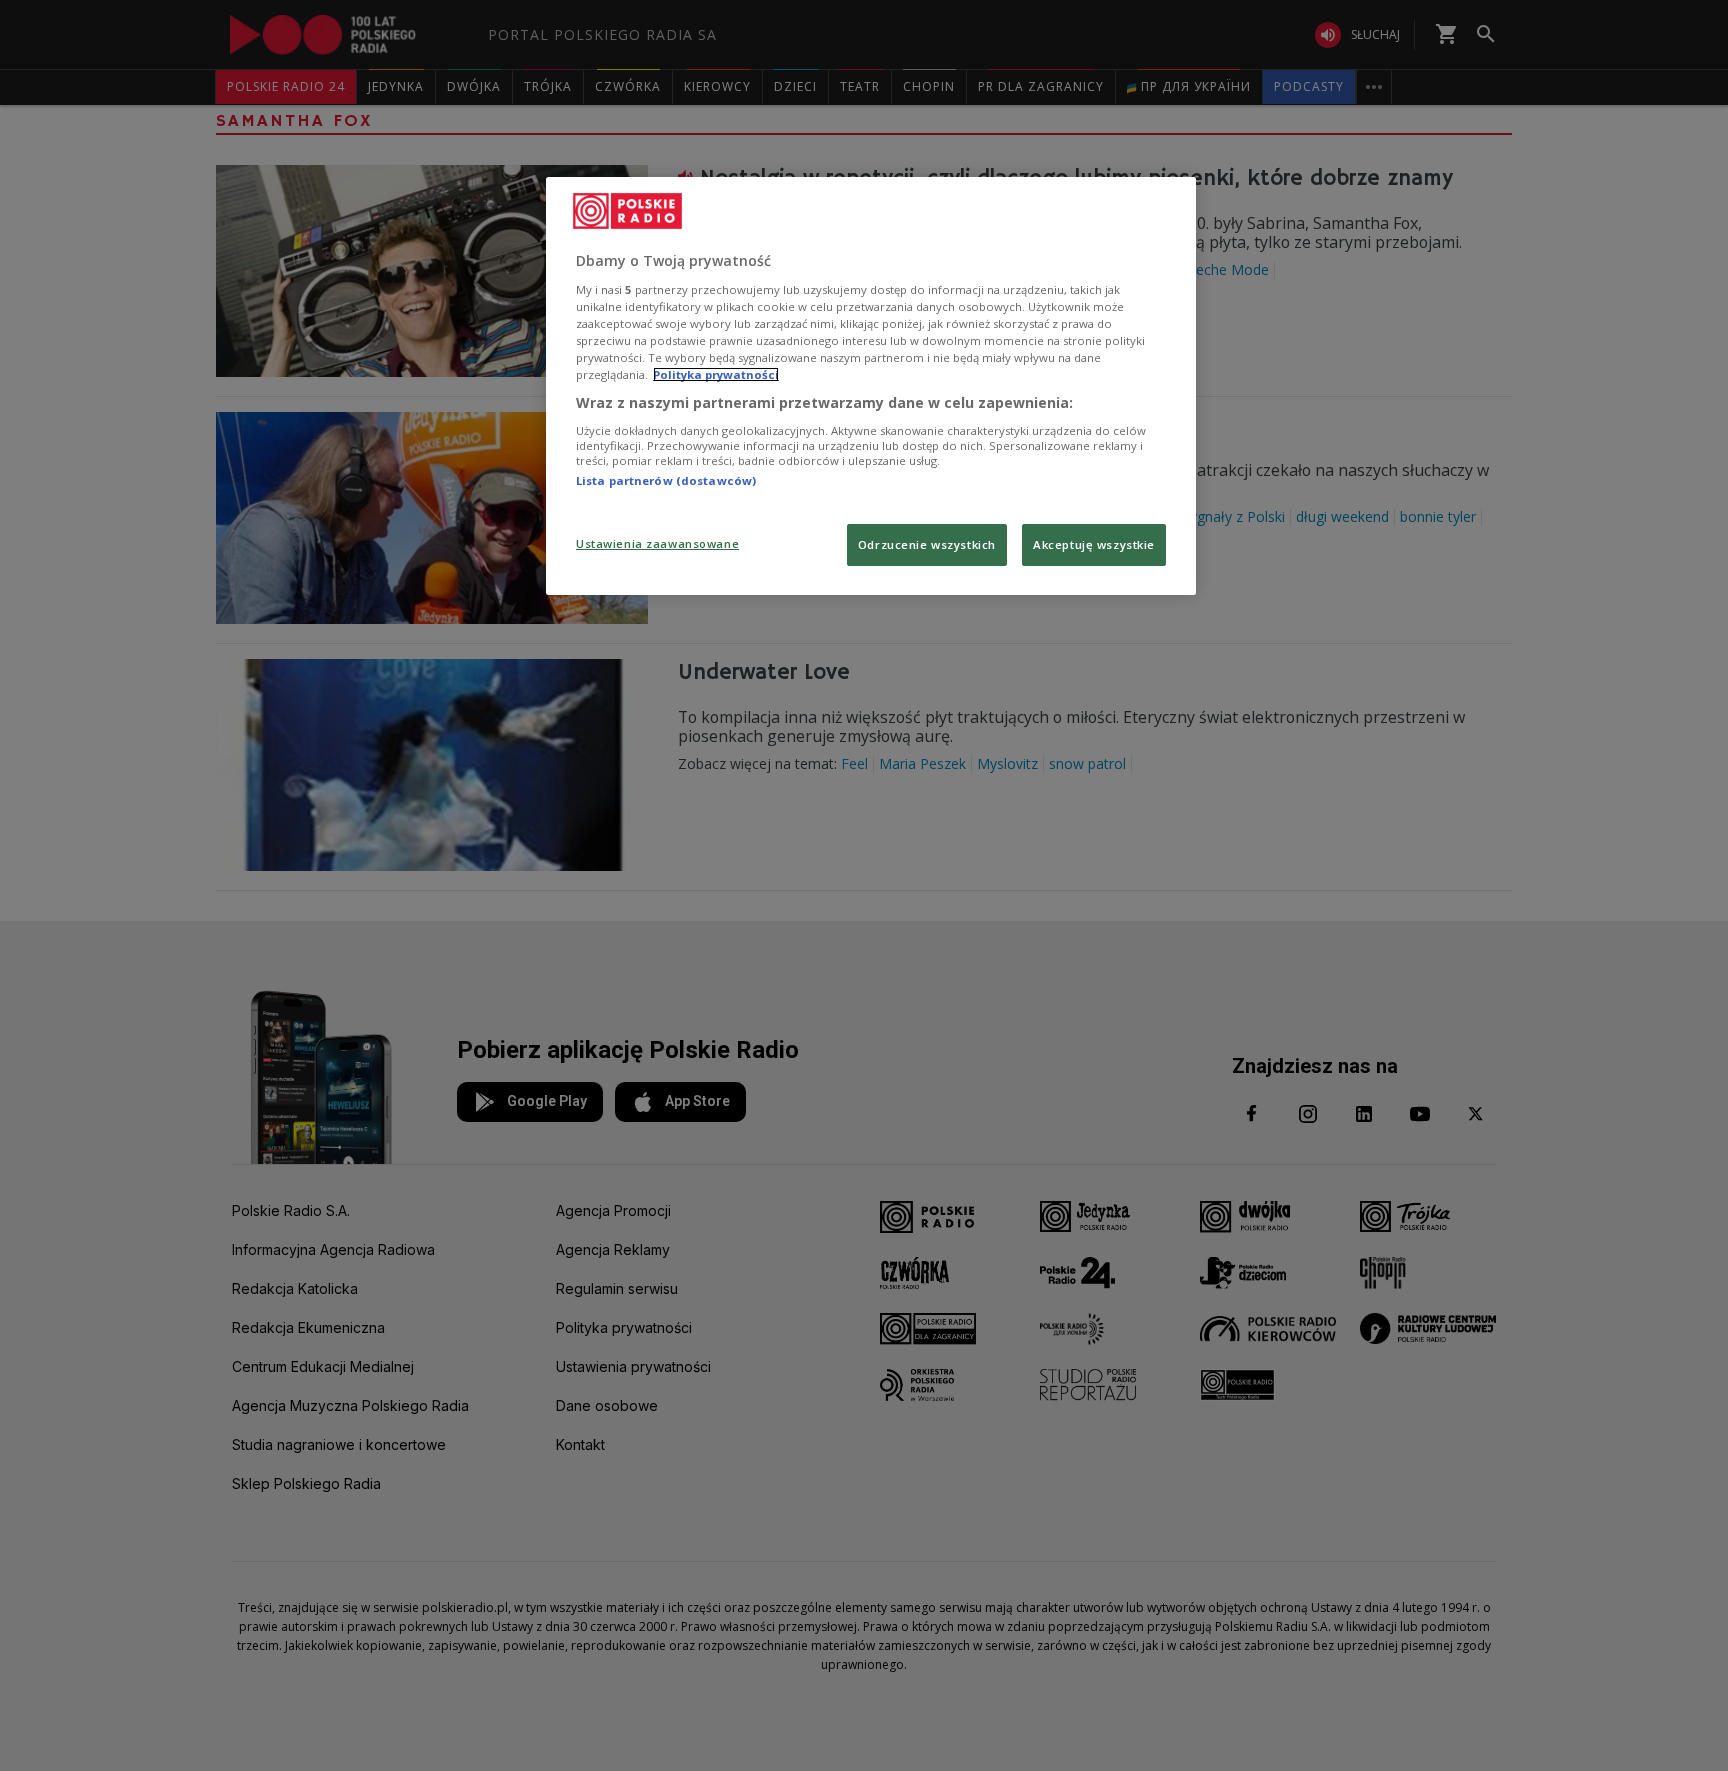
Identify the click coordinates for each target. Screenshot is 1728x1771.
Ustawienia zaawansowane (657, 543)
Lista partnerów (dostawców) (666, 480)
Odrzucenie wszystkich (927, 544)
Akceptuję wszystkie (1094, 544)
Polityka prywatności (716, 374)
